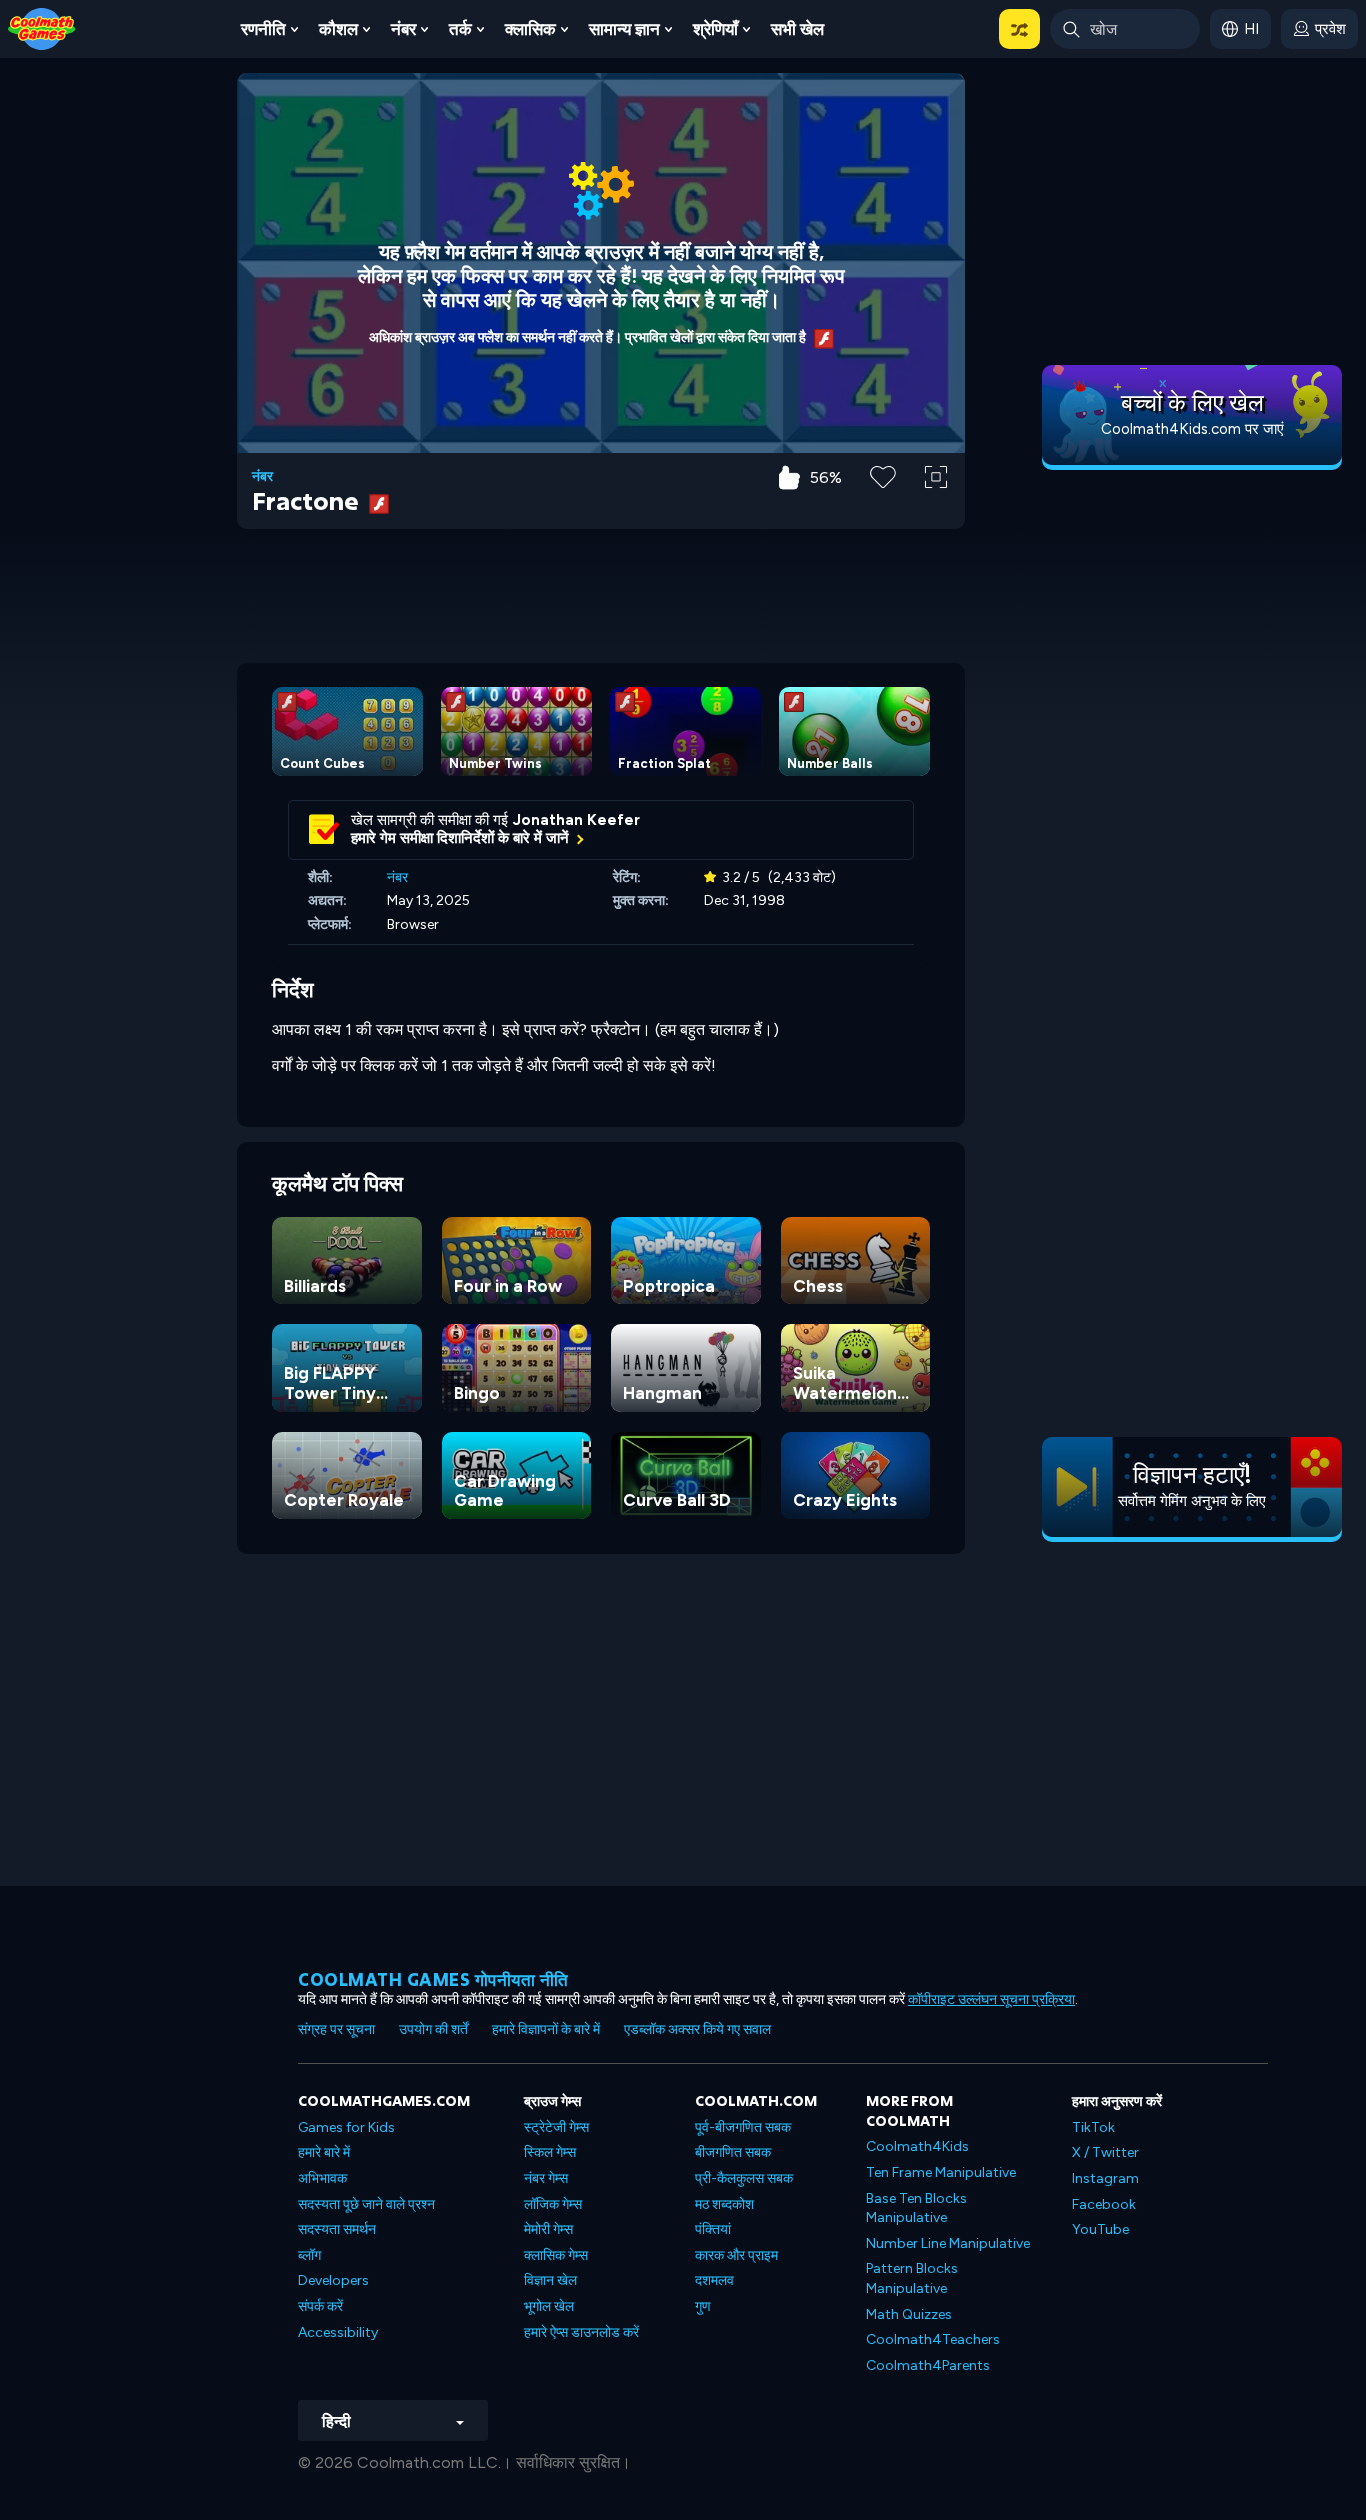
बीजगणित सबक (733, 2152)
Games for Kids (346, 2127)
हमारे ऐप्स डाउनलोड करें (581, 2332)
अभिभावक (322, 2178)
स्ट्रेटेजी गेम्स (556, 2127)
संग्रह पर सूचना (336, 2029)
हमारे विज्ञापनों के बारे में (546, 2029)
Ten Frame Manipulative (941, 2172)
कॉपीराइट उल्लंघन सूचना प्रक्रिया (991, 1999)
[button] (1019, 29)
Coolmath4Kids (917, 2146)
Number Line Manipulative (948, 2243)
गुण (703, 2306)
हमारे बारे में (324, 2152)
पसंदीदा (883, 508)
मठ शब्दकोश (724, 2204)
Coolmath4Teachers (933, 2339)
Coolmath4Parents (928, 2365)
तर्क (460, 29)
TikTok (1093, 2127)
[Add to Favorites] (883, 475)
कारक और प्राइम (736, 2255)
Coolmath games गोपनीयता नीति (433, 1979)
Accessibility (338, 2332)
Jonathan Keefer (576, 820)
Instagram (1105, 2178)
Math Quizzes (909, 2314)
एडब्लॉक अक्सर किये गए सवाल (697, 2029)
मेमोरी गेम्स (548, 2229)
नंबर (403, 29)
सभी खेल (797, 29)
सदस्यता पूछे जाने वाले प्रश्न (366, 2204)
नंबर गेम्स (546, 2178)
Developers (333, 2280)
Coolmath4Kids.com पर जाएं (1192, 429)
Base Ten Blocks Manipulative (916, 2208)
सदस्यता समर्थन (337, 2229)
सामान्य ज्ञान (624, 29)
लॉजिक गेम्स (553, 2204)
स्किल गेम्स (550, 2152)
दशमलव (714, 2280)
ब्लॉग (309, 2255)
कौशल (338, 29)
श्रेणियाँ (715, 29)
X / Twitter (1105, 2152)
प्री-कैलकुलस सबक (744, 2178)
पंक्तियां (713, 2229)
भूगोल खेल (549, 2306)
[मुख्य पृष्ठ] (42, 27)
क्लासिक (530, 29)
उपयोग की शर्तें (433, 2029)
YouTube (1100, 2229)
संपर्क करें (320, 2306)
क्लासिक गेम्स (556, 2255)
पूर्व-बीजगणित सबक (743, 2127)
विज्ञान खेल (550, 2280)
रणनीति (263, 29)
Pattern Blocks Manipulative (912, 2278)
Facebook (1104, 2204)
